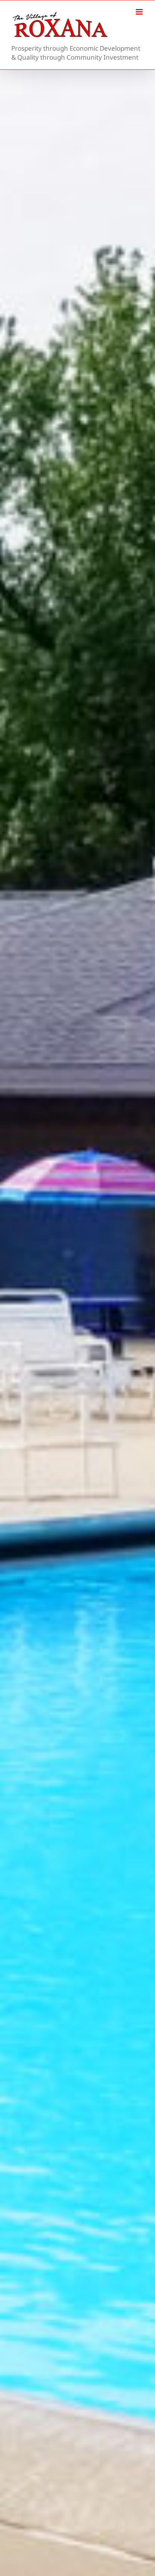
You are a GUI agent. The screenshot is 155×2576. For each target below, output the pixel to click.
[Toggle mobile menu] (140, 12)
